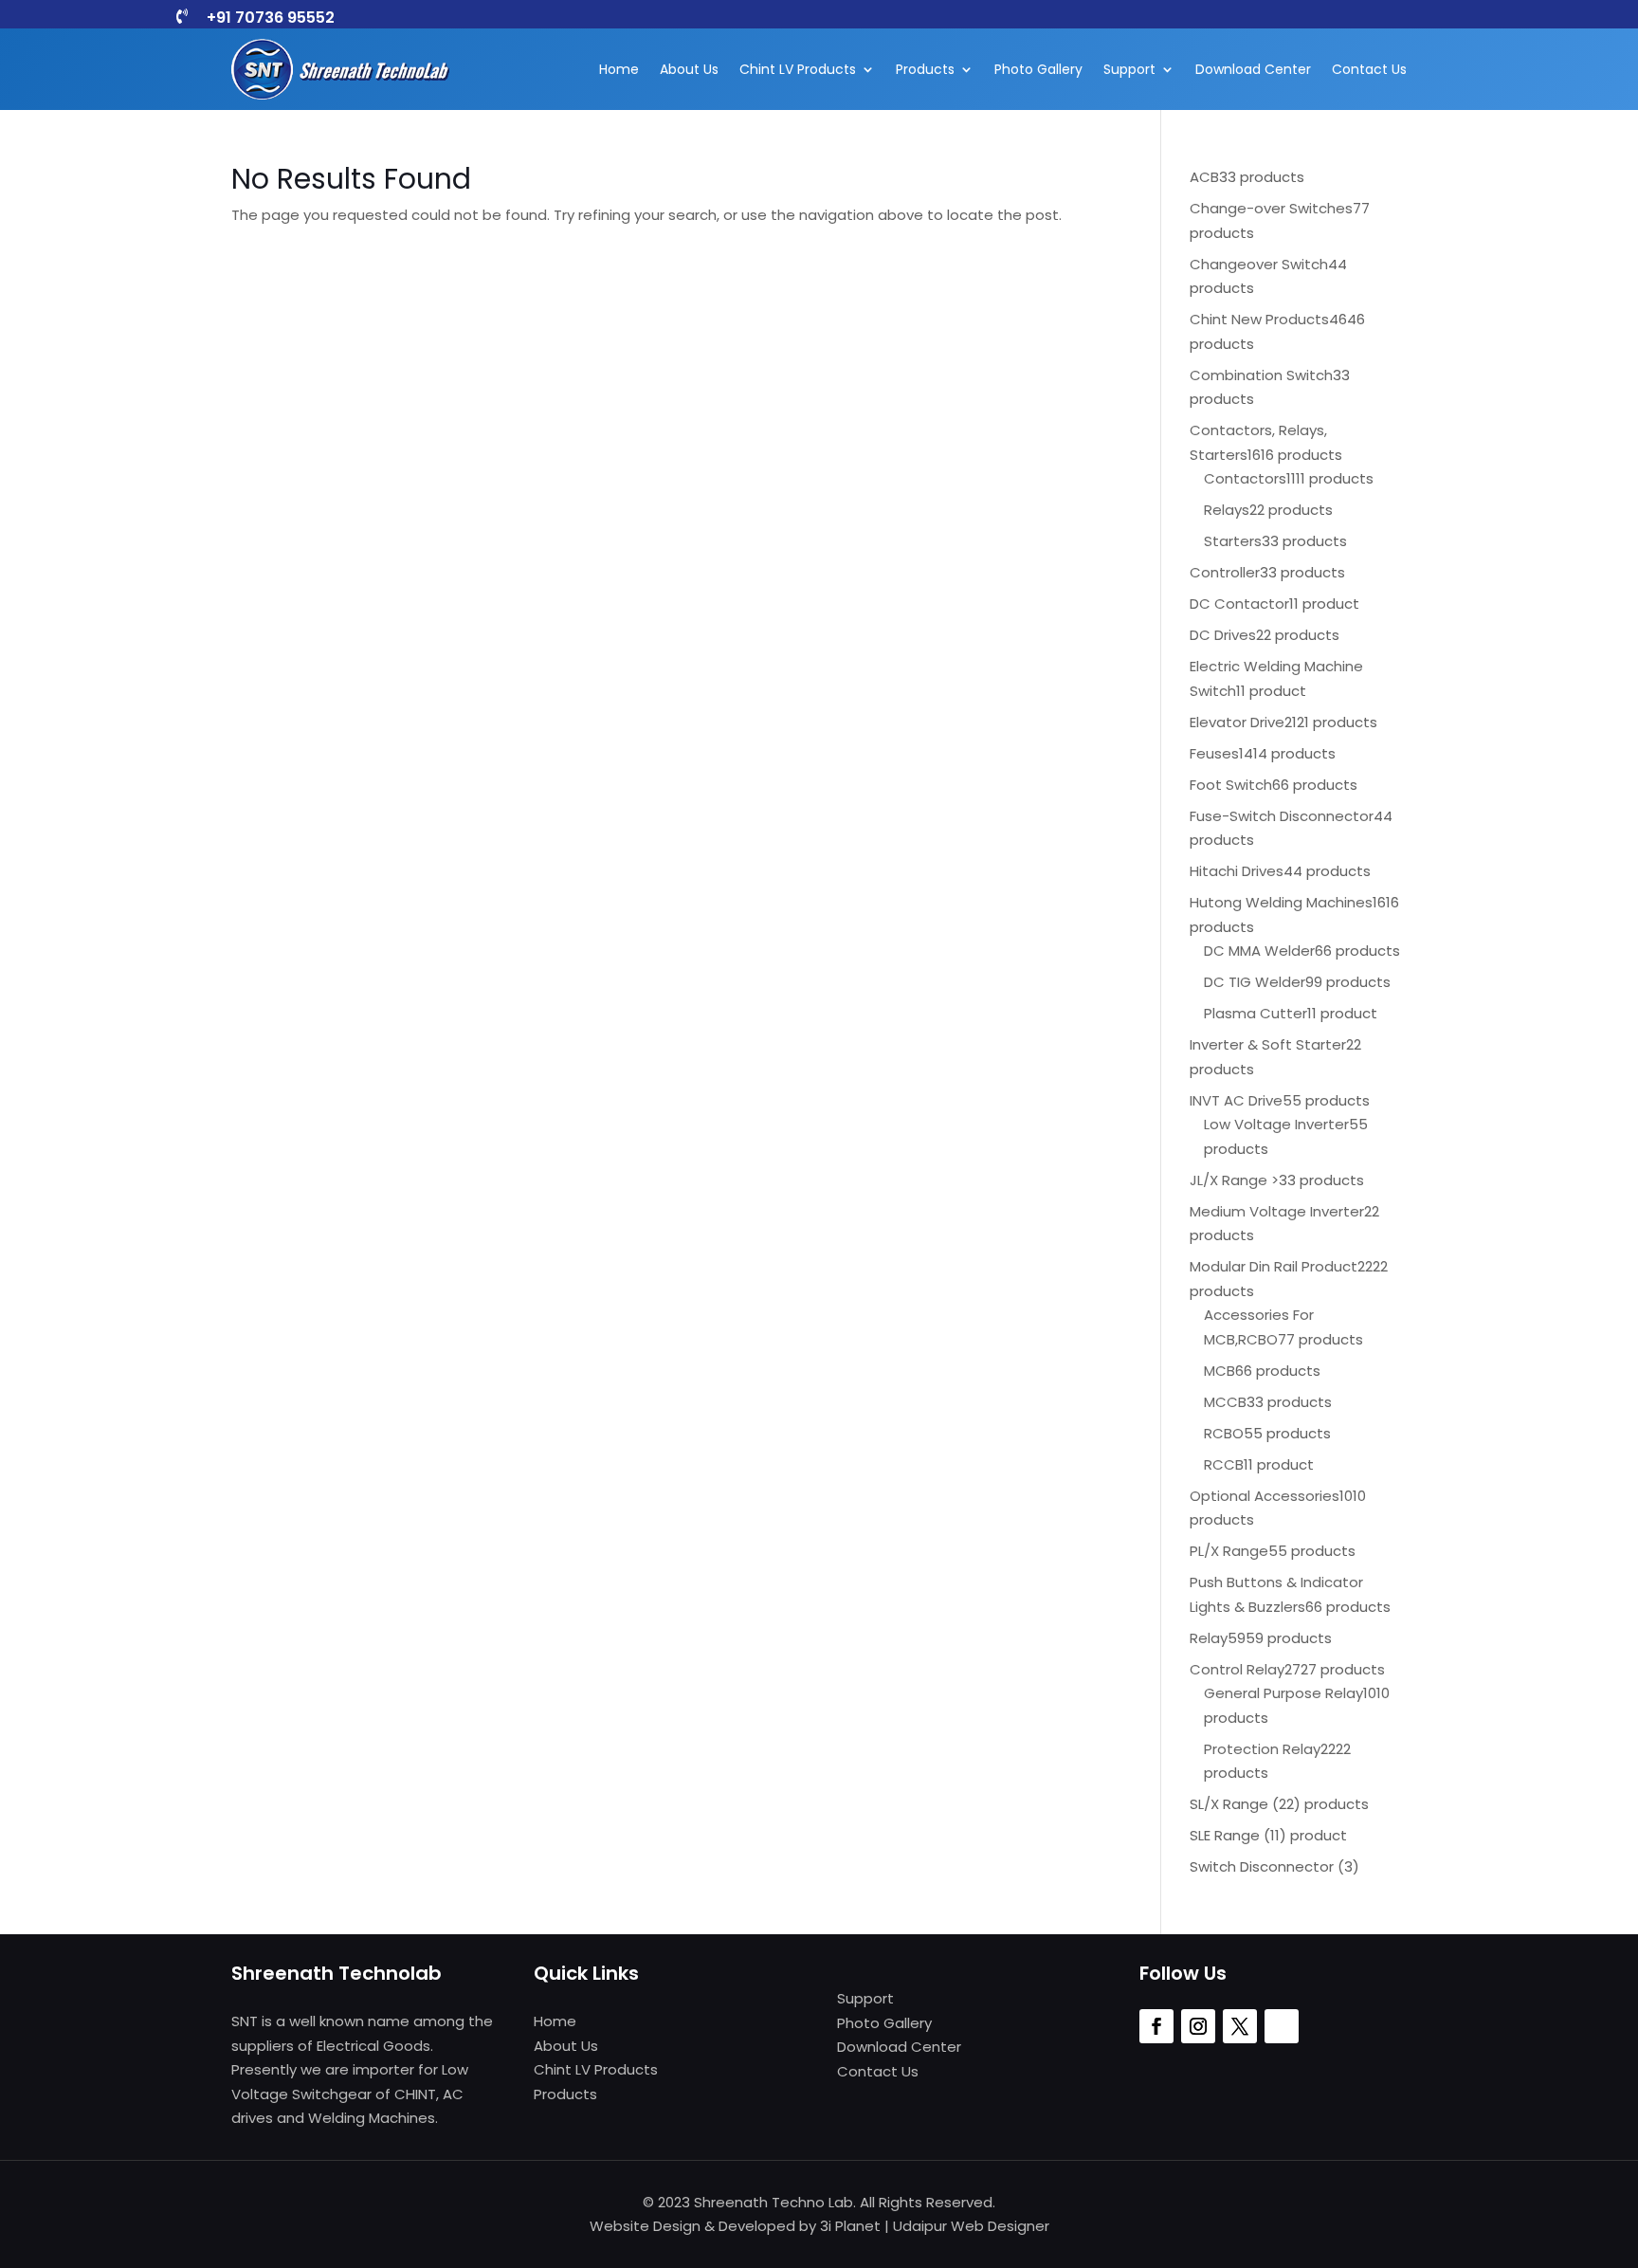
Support (1129, 69)
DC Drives (1223, 635)
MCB (1219, 1371)
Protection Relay (1262, 1749)
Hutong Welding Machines (1281, 902)
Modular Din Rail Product (1274, 1266)
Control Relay (1237, 1669)
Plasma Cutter (1256, 1013)
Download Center (1253, 69)
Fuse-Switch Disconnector (1282, 816)
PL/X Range (1229, 1551)
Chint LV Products (798, 69)
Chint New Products (1259, 319)
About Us (689, 69)
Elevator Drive (1237, 722)
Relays (1227, 510)
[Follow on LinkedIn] (1282, 2026)
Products (925, 69)
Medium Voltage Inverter (1277, 1211)
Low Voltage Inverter (1276, 1124)
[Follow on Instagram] (1198, 2026)
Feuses (1214, 753)
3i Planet (850, 2226)
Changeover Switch (1259, 264)
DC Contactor (1239, 604)
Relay (1209, 1638)
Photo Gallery (1038, 69)
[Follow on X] (1240, 2026)
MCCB (1225, 1402)
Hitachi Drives (1237, 871)
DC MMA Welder (1259, 951)
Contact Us (1369, 69)
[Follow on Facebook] (1156, 2026)
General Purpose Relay (1283, 1693)
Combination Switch (1261, 375)
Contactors (1245, 478)
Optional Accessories (1265, 1496)
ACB (1204, 177)
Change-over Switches (1271, 208)
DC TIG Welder (1255, 982)
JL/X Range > (1234, 1180)
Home (619, 69)
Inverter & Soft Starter (1268, 1044)
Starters (1233, 541)
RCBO (1224, 1433)
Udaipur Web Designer (971, 2226)
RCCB (1224, 1464)
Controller (1225, 572)
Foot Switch (1231, 785)
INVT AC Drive (1236, 1100)
